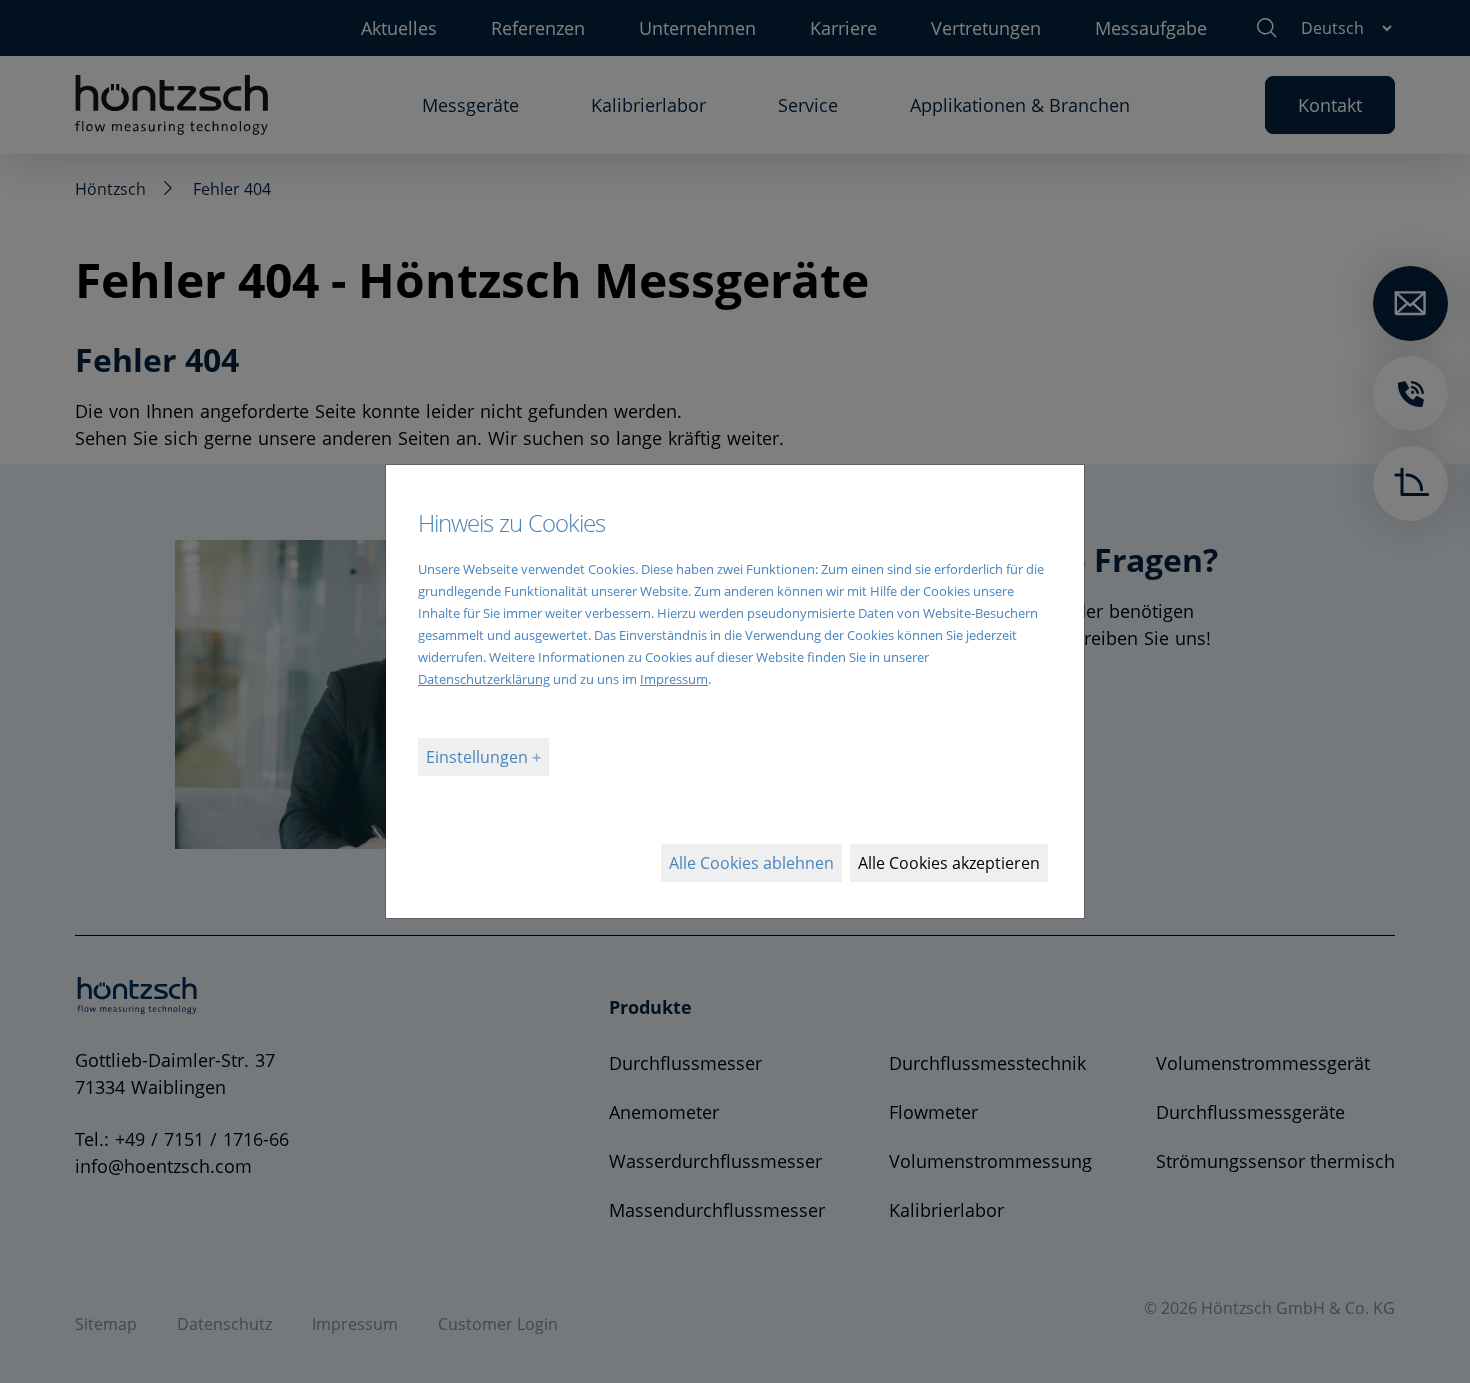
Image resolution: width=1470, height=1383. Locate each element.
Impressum (674, 679)
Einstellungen (479, 757)
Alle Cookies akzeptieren (949, 863)
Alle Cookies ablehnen (751, 863)
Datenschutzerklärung (484, 679)
